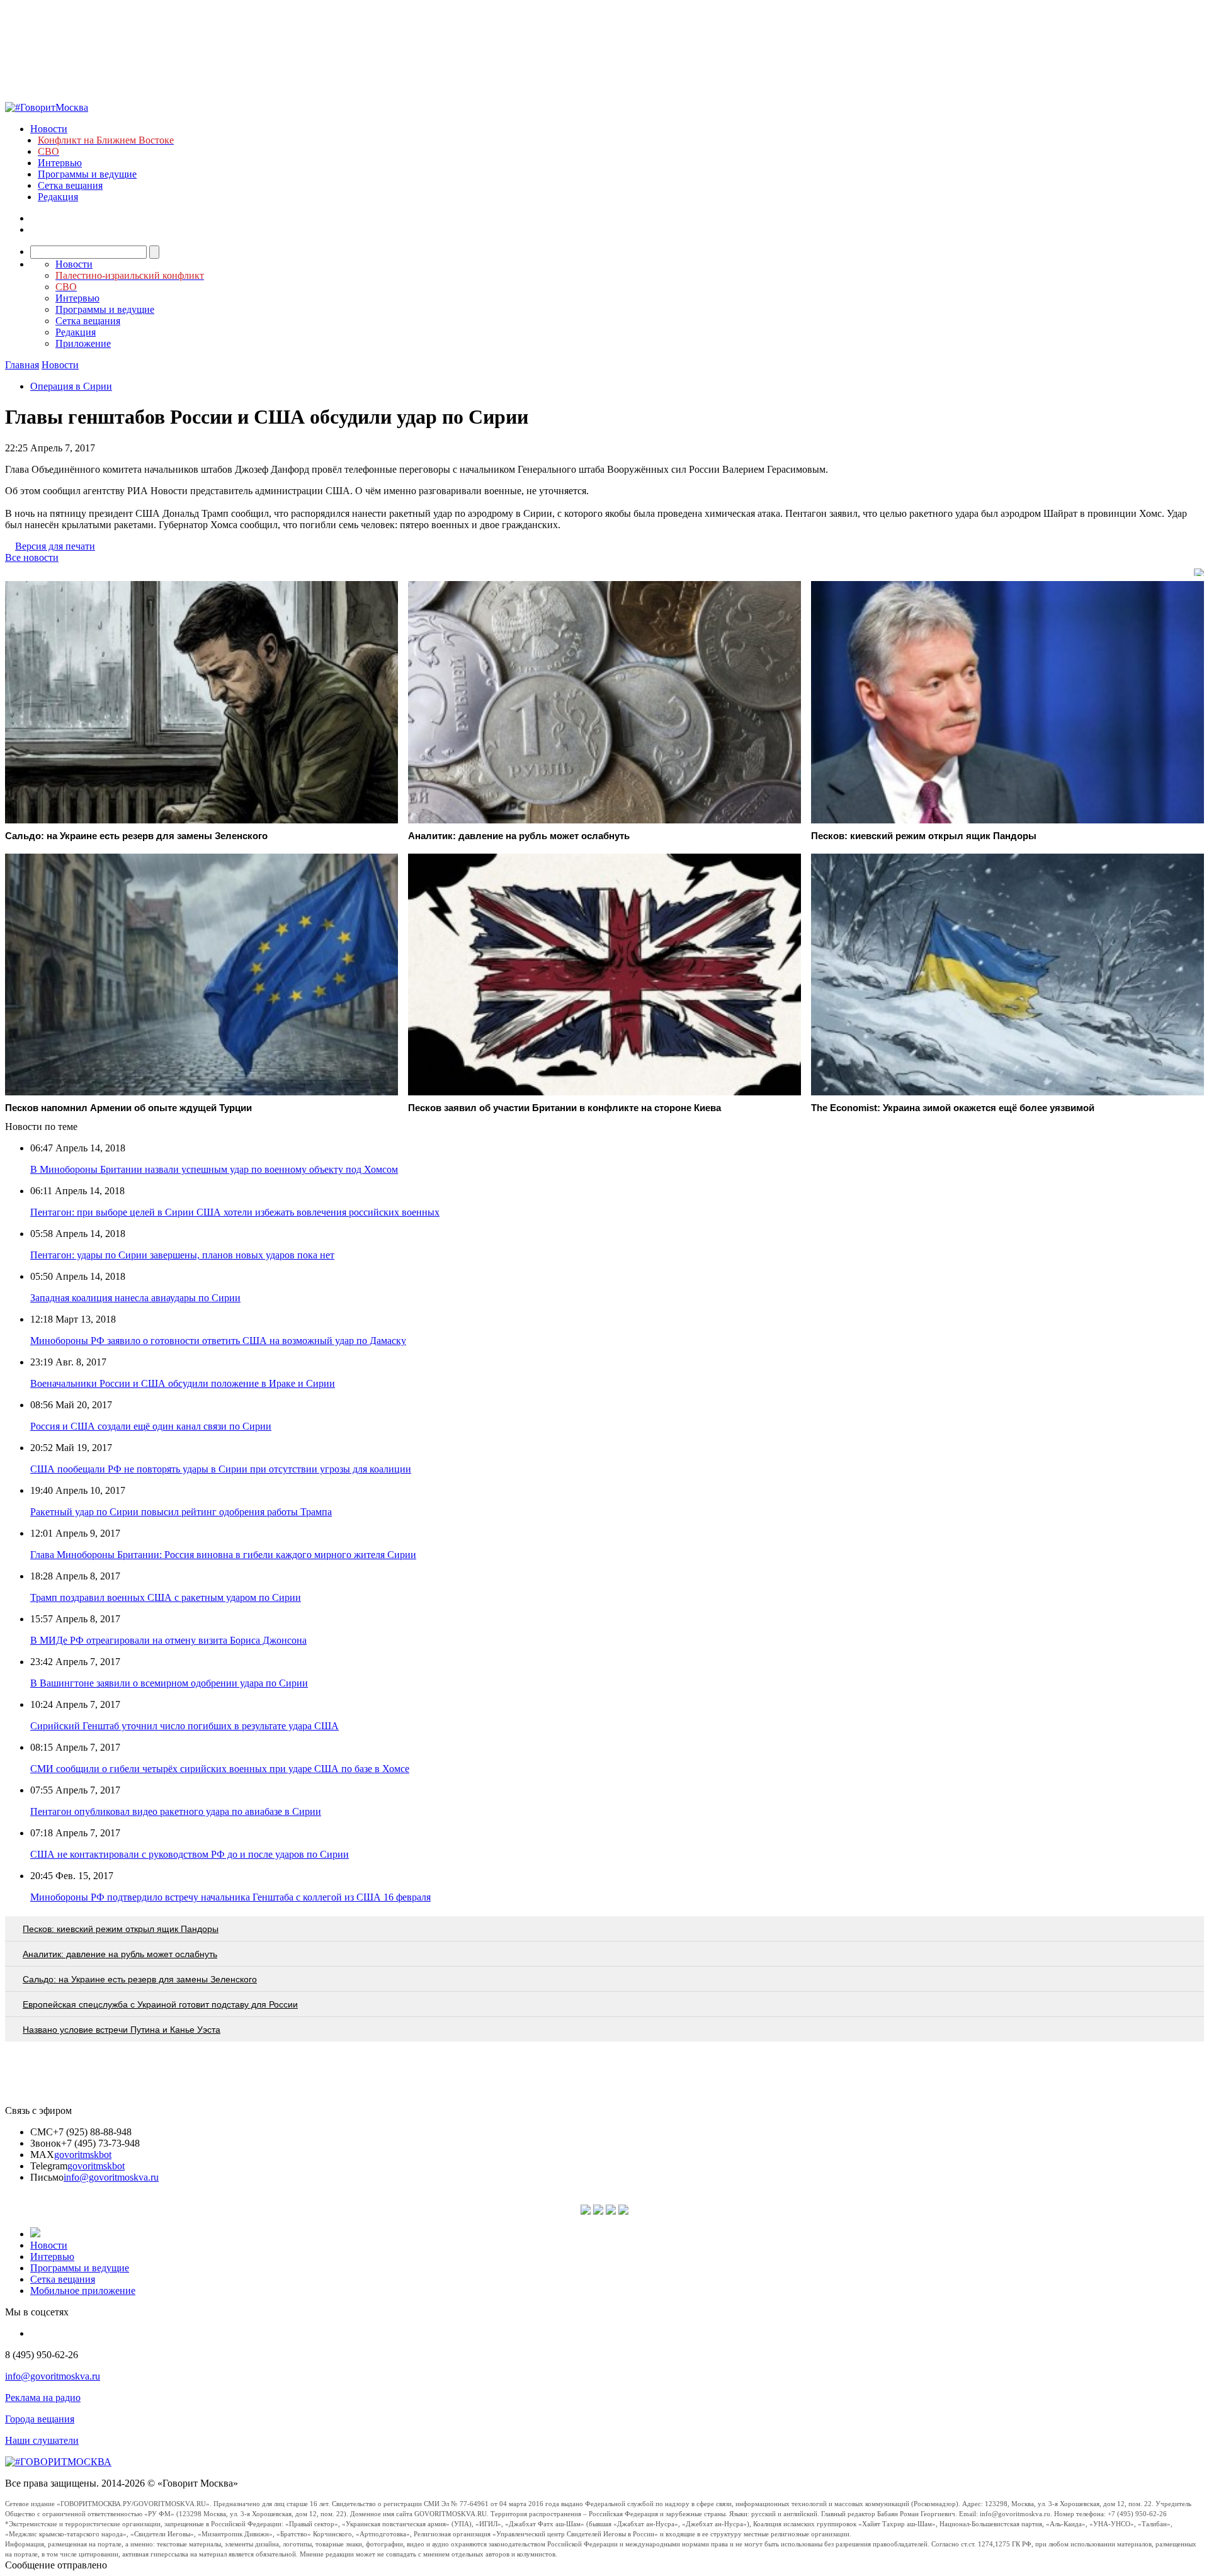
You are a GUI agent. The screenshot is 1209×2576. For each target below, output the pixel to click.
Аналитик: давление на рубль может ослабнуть (120, 1954)
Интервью (60, 163)
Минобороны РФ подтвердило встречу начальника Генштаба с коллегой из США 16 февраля (230, 1897)
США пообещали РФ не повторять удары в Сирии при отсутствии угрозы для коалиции (221, 1469)
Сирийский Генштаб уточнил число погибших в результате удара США (184, 1726)
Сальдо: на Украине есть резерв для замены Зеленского (140, 1979)
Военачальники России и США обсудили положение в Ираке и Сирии (183, 1383)
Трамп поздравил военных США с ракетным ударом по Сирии (166, 1597)
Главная (22, 365)
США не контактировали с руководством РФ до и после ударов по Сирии (190, 1854)
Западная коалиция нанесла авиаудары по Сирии (135, 1298)
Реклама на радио (43, 2398)
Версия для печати (55, 546)
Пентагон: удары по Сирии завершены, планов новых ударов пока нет (182, 1255)
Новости (49, 129)
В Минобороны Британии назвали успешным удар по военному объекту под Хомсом (214, 1169)
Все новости (32, 557)
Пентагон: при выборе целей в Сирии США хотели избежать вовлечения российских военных (235, 1212)
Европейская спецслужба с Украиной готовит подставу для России (160, 2004)
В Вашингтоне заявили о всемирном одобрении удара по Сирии (169, 1683)
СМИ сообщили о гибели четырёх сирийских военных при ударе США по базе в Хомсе (220, 1769)
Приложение (83, 343)
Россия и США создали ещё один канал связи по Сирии (151, 1426)
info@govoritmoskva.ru (111, 2177)
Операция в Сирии (71, 386)
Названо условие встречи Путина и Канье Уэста (122, 2030)
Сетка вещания (70, 185)
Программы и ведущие (87, 174)
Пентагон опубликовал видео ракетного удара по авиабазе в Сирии (176, 1811)
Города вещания (40, 2419)
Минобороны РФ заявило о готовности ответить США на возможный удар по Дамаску (218, 1341)
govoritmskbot (83, 2155)
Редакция (58, 197)
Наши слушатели (42, 2440)
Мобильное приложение (83, 2291)
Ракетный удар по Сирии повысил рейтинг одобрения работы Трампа (181, 1512)
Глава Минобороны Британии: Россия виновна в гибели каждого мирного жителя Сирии (223, 1555)
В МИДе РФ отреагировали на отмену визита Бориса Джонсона (168, 1640)
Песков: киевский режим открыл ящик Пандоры (121, 1929)
